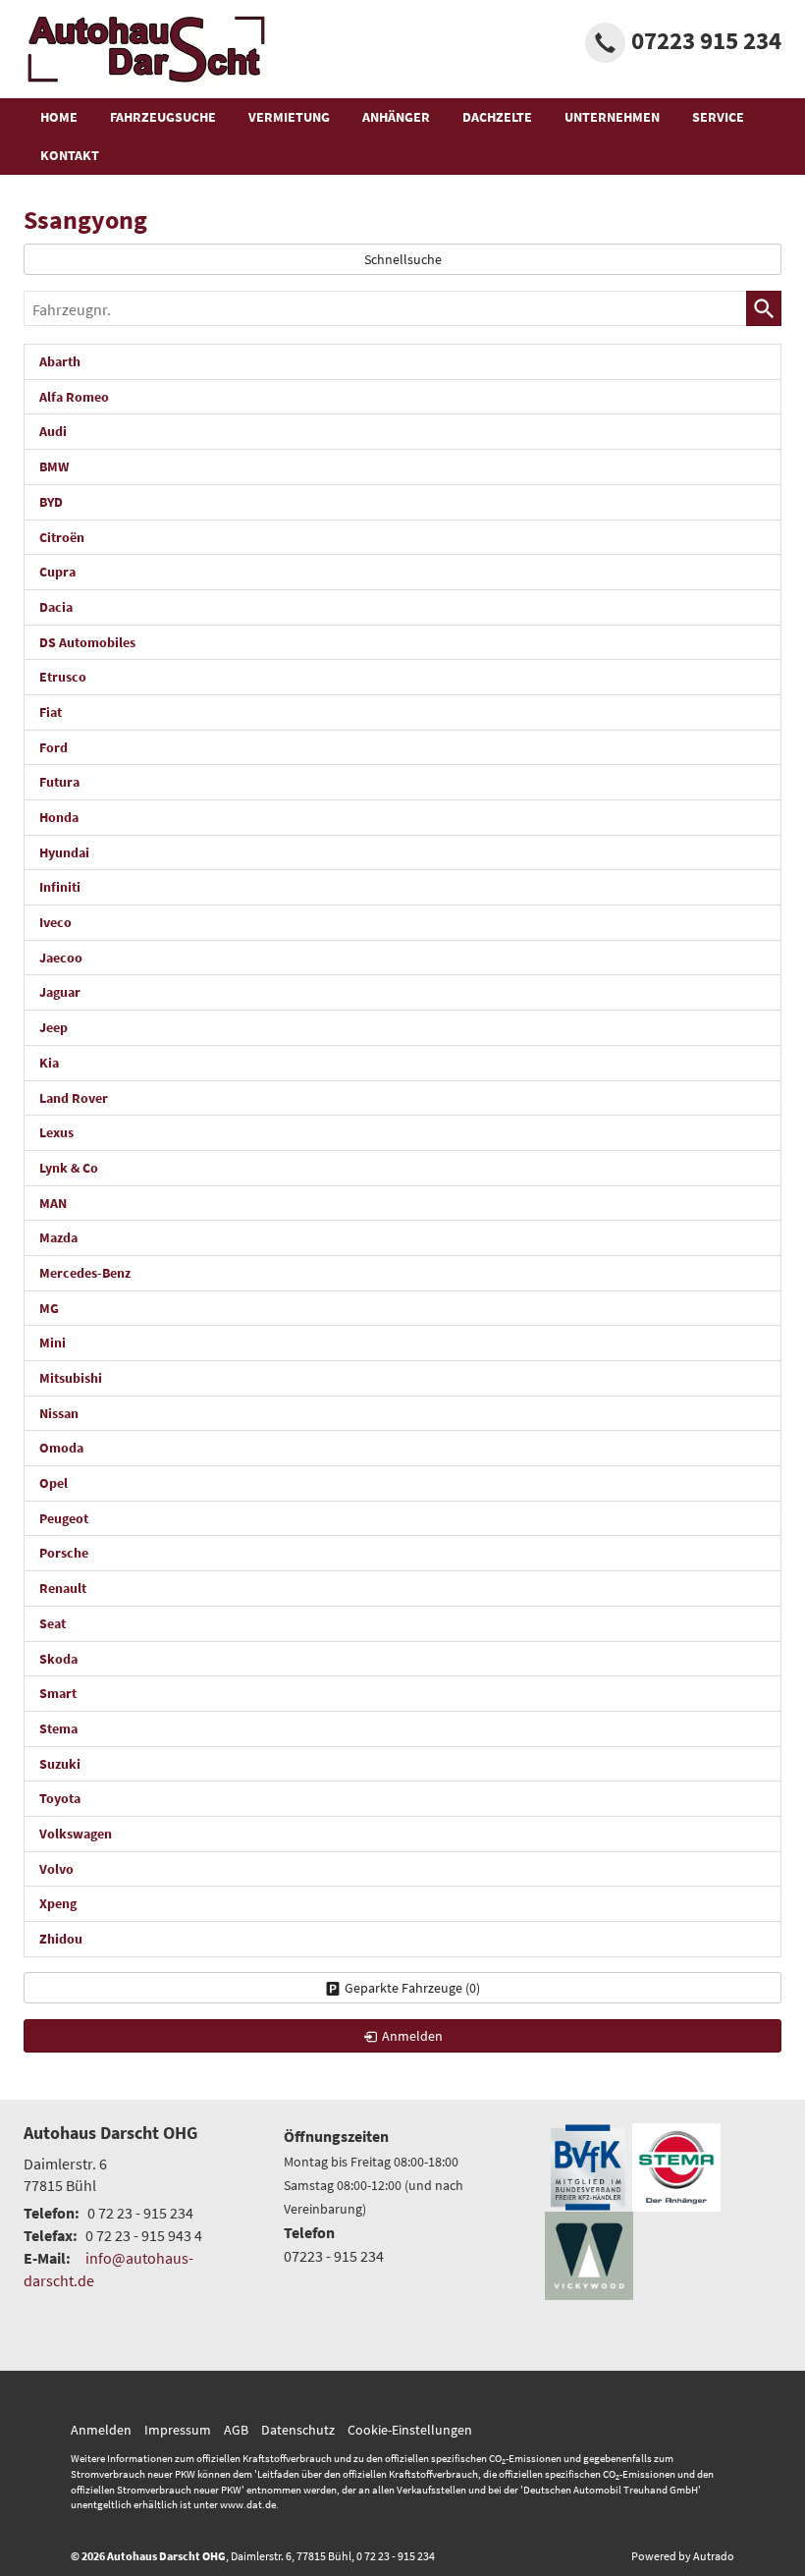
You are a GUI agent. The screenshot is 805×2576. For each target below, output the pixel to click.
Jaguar (60, 992)
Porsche (64, 1553)
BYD (51, 502)
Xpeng (58, 1903)
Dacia (56, 607)
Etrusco (63, 677)
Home (59, 117)
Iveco (55, 922)
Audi (53, 431)
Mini (53, 1343)
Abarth (60, 361)
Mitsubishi (71, 1378)
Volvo (56, 1869)
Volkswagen (76, 1834)
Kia (49, 1063)
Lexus (56, 1132)
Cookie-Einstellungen (410, 2430)
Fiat (51, 712)
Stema (58, 1728)
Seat (53, 1623)
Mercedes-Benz (85, 1273)
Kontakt (70, 155)
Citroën (62, 537)
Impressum (178, 2430)
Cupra (57, 572)
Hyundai (64, 852)
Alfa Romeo (74, 397)
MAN (53, 1203)
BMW (54, 466)
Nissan (59, 1413)
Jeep (54, 1027)
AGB (236, 2430)
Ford (54, 747)
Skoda (58, 1659)
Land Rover (74, 1098)
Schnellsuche (403, 259)
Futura (59, 782)
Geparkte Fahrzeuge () (412, 1988)
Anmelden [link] (412, 2036)
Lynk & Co (69, 1168)
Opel (54, 1483)
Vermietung (289, 117)
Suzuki (60, 1764)
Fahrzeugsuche (163, 117)
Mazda (58, 1237)
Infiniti (60, 887)
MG (49, 1308)
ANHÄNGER (396, 117)
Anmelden (101, 2430)
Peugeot (64, 1518)
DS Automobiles (87, 642)
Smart (58, 1693)
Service (718, 117)
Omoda (61, 1448)
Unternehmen (612, 117)
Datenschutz (298, 2430)
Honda (59, 817)
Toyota (60, 1798)
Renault (63, 1588)
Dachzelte (497, 117)
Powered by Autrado (683, 2556)
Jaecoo (61, 958)
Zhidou (61, 1939)
